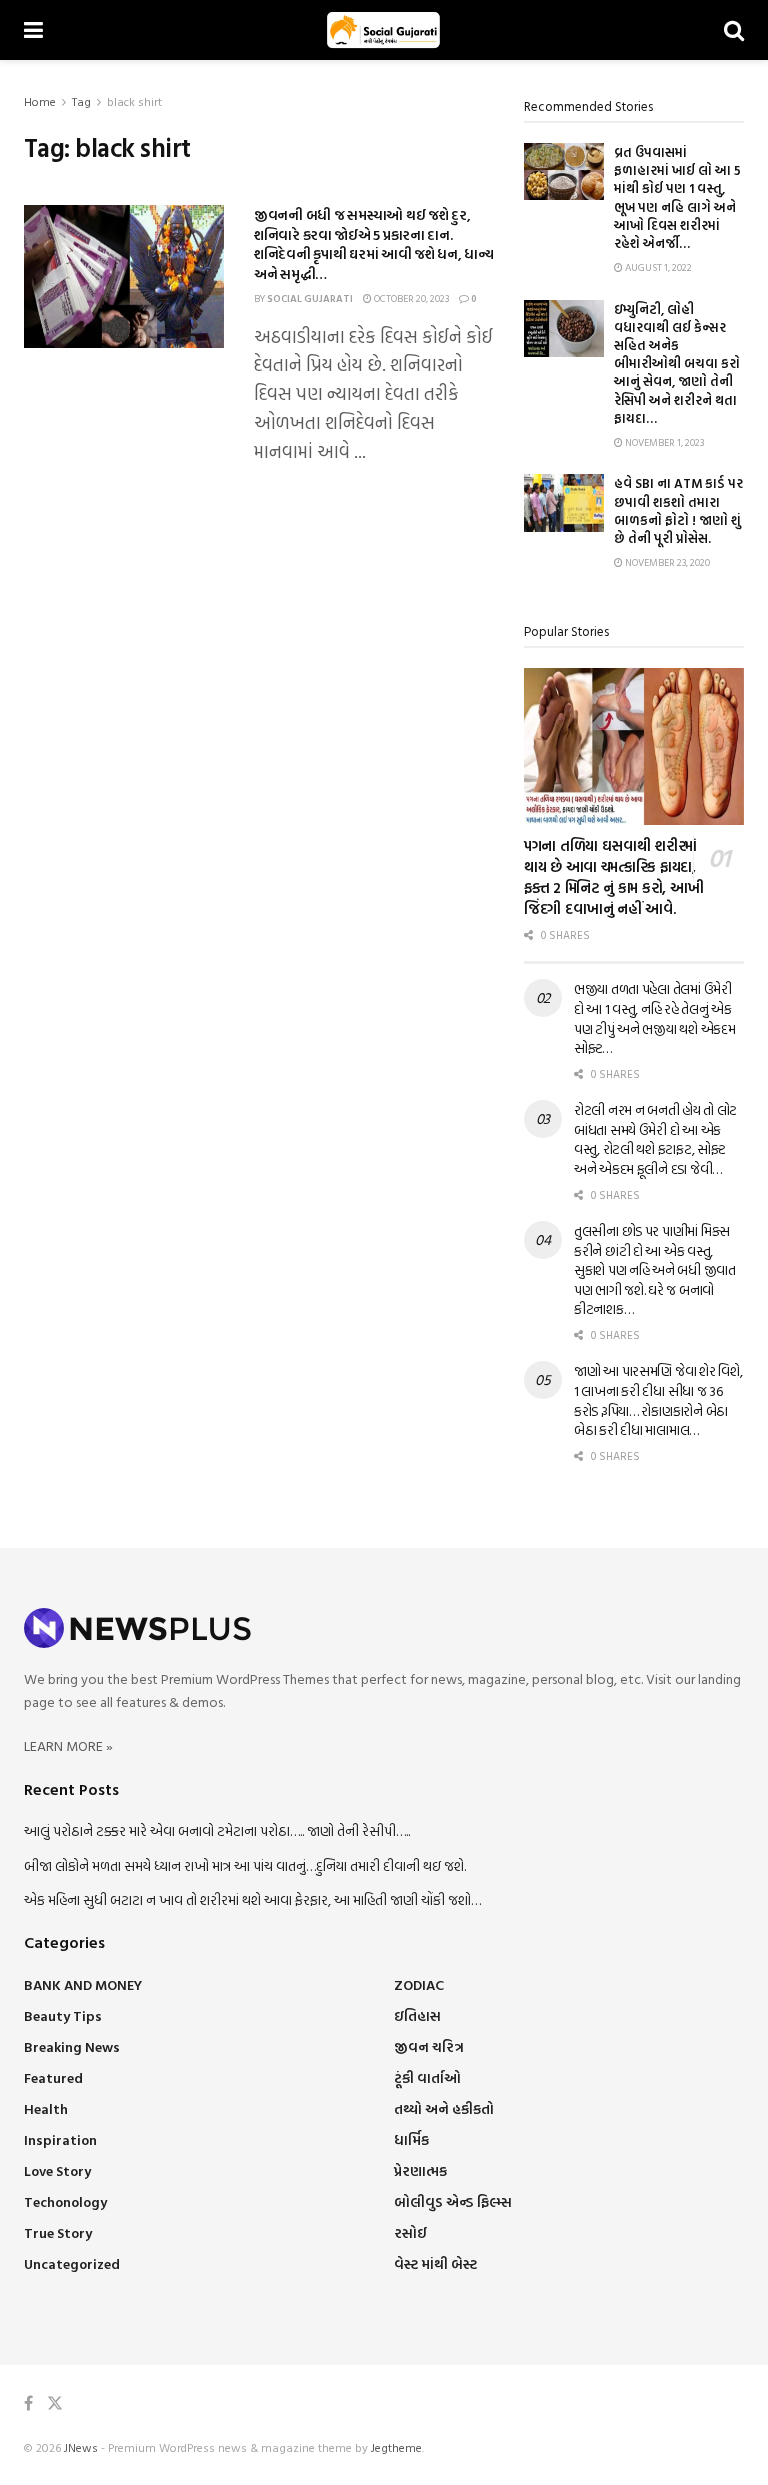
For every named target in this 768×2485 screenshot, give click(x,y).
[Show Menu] (33, 30)
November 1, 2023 (663, 442)
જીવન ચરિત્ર (429, 2046)
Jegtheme (396, 2447)
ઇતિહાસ (417, 2015)
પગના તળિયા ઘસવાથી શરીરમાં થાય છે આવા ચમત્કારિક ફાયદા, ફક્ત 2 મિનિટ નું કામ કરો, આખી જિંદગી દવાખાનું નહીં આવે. (614, 877)
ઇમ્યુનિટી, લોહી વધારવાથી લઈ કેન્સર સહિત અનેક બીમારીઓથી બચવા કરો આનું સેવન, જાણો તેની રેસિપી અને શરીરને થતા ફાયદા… (677, 363)
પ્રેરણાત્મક (420, 2170)
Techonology (65, 2201)
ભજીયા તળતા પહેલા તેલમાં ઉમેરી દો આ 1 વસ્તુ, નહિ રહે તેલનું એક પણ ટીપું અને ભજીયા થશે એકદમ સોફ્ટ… (654, 1018)
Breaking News (72, 2046)
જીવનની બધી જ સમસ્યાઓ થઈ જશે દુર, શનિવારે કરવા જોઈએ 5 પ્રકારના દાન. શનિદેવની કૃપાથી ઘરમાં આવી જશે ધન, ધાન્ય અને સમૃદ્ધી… (374, 244)
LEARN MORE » (68, 1745)
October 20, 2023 (410, 298)
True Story (58, 2232)
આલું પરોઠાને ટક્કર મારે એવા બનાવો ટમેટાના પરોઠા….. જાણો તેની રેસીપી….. (217, 1830)
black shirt (134, 101)
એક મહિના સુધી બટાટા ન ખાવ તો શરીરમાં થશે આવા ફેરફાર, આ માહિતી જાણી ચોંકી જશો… (252, 1899)
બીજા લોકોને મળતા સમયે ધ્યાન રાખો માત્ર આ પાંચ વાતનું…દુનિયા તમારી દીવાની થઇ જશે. (245, 1865)
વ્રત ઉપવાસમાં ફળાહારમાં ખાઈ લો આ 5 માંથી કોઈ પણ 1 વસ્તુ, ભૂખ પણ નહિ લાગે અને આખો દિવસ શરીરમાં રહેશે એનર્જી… (677, 197)
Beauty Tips (63, 2015)
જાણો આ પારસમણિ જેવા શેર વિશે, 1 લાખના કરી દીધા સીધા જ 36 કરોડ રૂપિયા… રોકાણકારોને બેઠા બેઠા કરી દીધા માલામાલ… (658, 1400)
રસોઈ (410, 2232)
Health (46, 2108)
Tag (81, 101)
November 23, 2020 (666, 562)
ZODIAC (419, 1984)
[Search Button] (734, 30)
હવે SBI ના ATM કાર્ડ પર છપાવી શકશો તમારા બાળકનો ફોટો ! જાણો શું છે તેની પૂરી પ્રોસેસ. (678, 510)
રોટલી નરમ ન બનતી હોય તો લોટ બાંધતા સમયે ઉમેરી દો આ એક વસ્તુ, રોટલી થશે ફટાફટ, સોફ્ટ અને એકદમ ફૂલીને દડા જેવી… (655, 1139)
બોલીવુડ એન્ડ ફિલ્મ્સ (453, 2201)
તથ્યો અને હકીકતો (444, 2108)
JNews (81, 2447)
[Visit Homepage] (384, 30)
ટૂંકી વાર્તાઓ (427, 2077)
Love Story (57, 2170)
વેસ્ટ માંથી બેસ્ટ (435, 2263)
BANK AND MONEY (83, 1984)
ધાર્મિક (411, 2139)
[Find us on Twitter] (55, 2403)
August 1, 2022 (657, 267)
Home (40, 101)
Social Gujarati (310, 298)
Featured (53, 2077)
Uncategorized (72, 2263)
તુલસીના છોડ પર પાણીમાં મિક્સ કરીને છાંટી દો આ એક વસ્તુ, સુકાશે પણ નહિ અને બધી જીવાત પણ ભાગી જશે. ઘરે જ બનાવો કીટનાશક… (655, 1269)
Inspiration (60, 2139)
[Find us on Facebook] (28, 2403)
